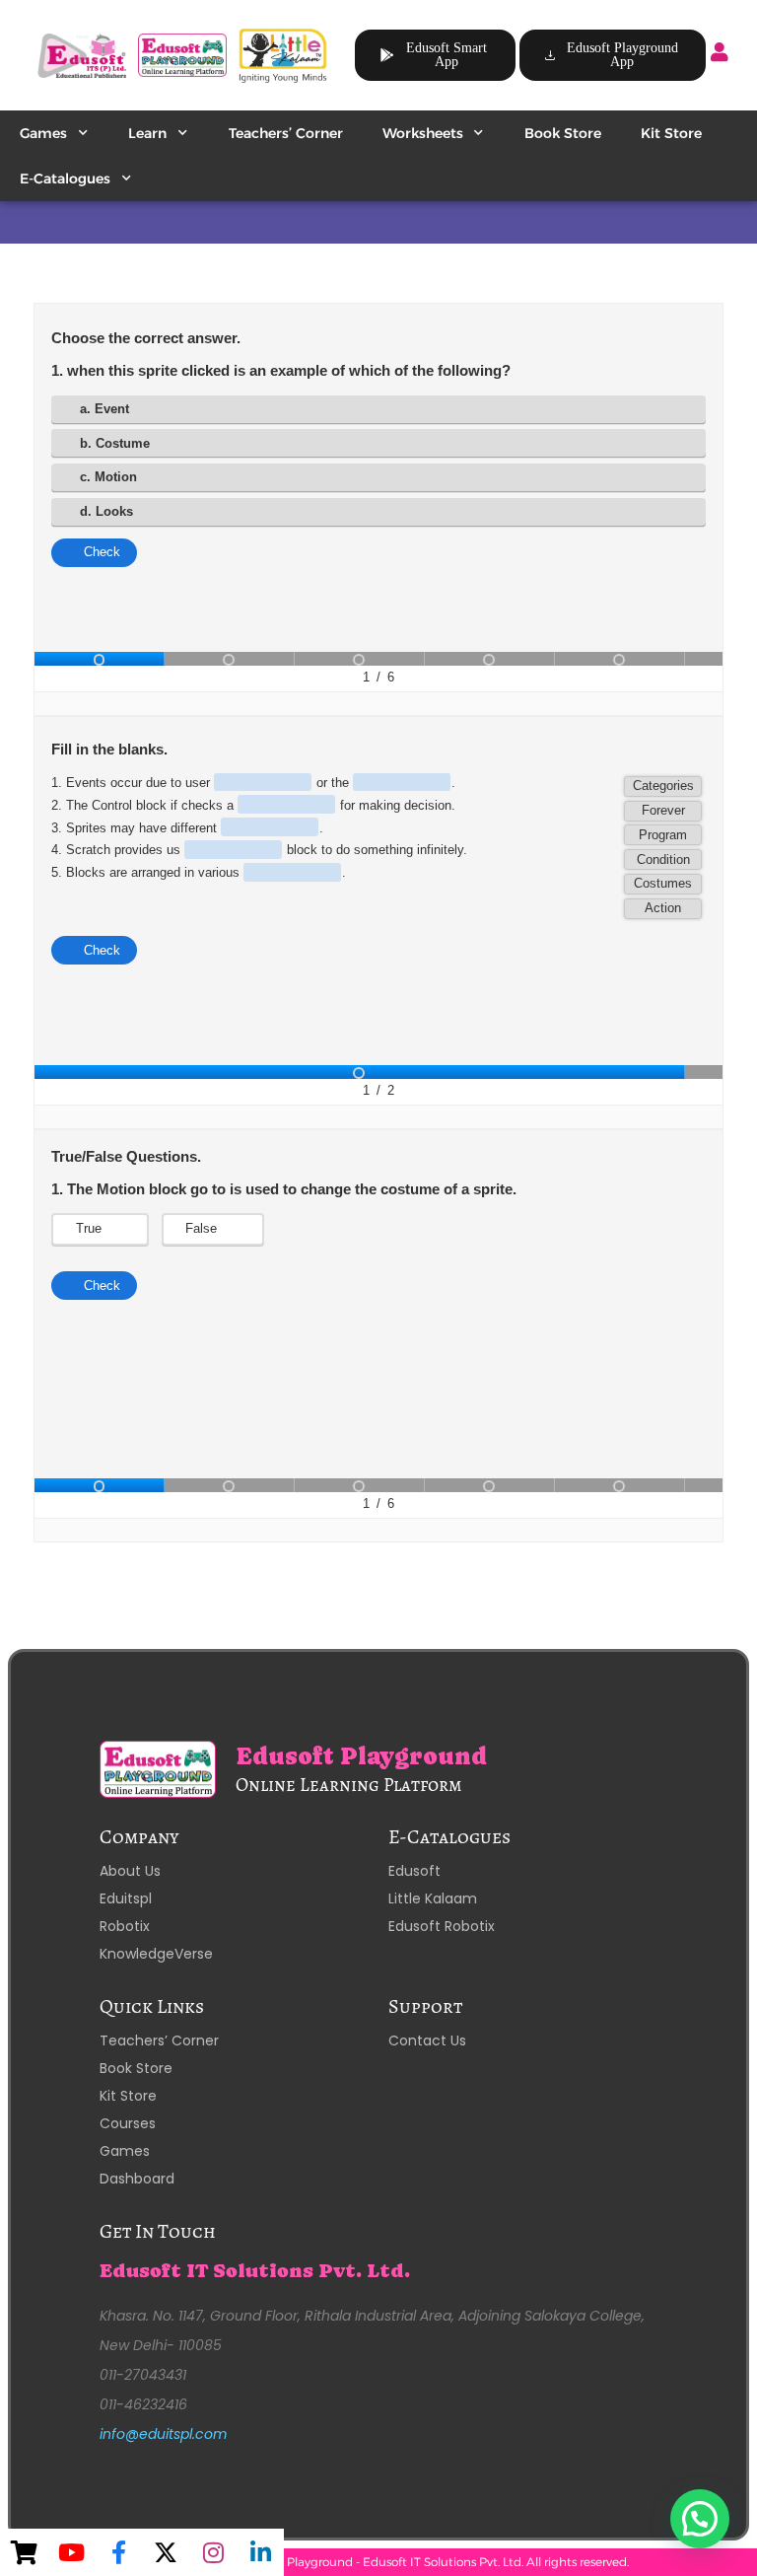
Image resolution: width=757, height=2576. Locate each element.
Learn (147, 133)
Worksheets (423, 133)
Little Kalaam (433, 1898)
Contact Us (427, 2040)
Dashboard (137, 2179)
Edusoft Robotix (442, 1926)
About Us (130, 1871)
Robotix (125, 1926)
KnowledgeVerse (156, 1954)
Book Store (563, 133)
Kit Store (671, 133)
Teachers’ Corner (286, 133)
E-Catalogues (65, 179)
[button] (700, 2519)
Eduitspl (126, 1898)
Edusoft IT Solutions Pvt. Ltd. (255, 2271)
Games (43, 133)
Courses (128, 2123)
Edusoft (414, 1871)
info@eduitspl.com (163, 2434)
